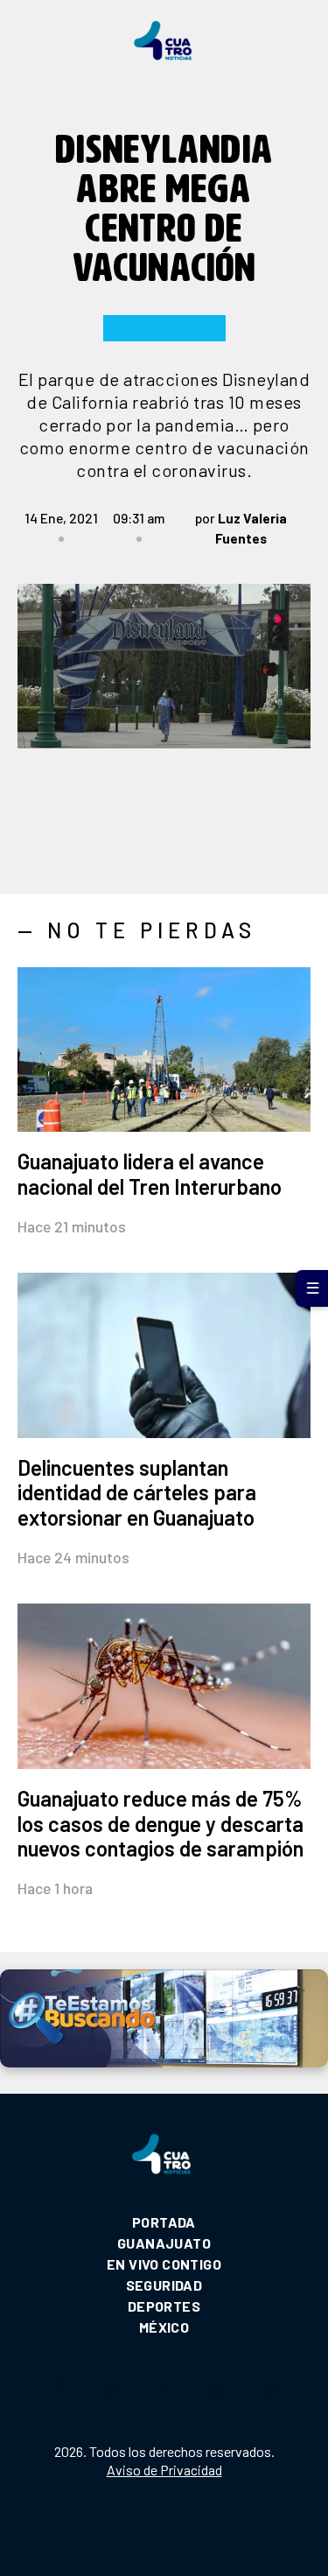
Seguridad (164, 2285)
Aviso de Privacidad (164, 2470)
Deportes (164, 2306)
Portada (164, 2222)
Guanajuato (164, 2243)
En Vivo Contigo (164, 2264)
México (164, 2327)
